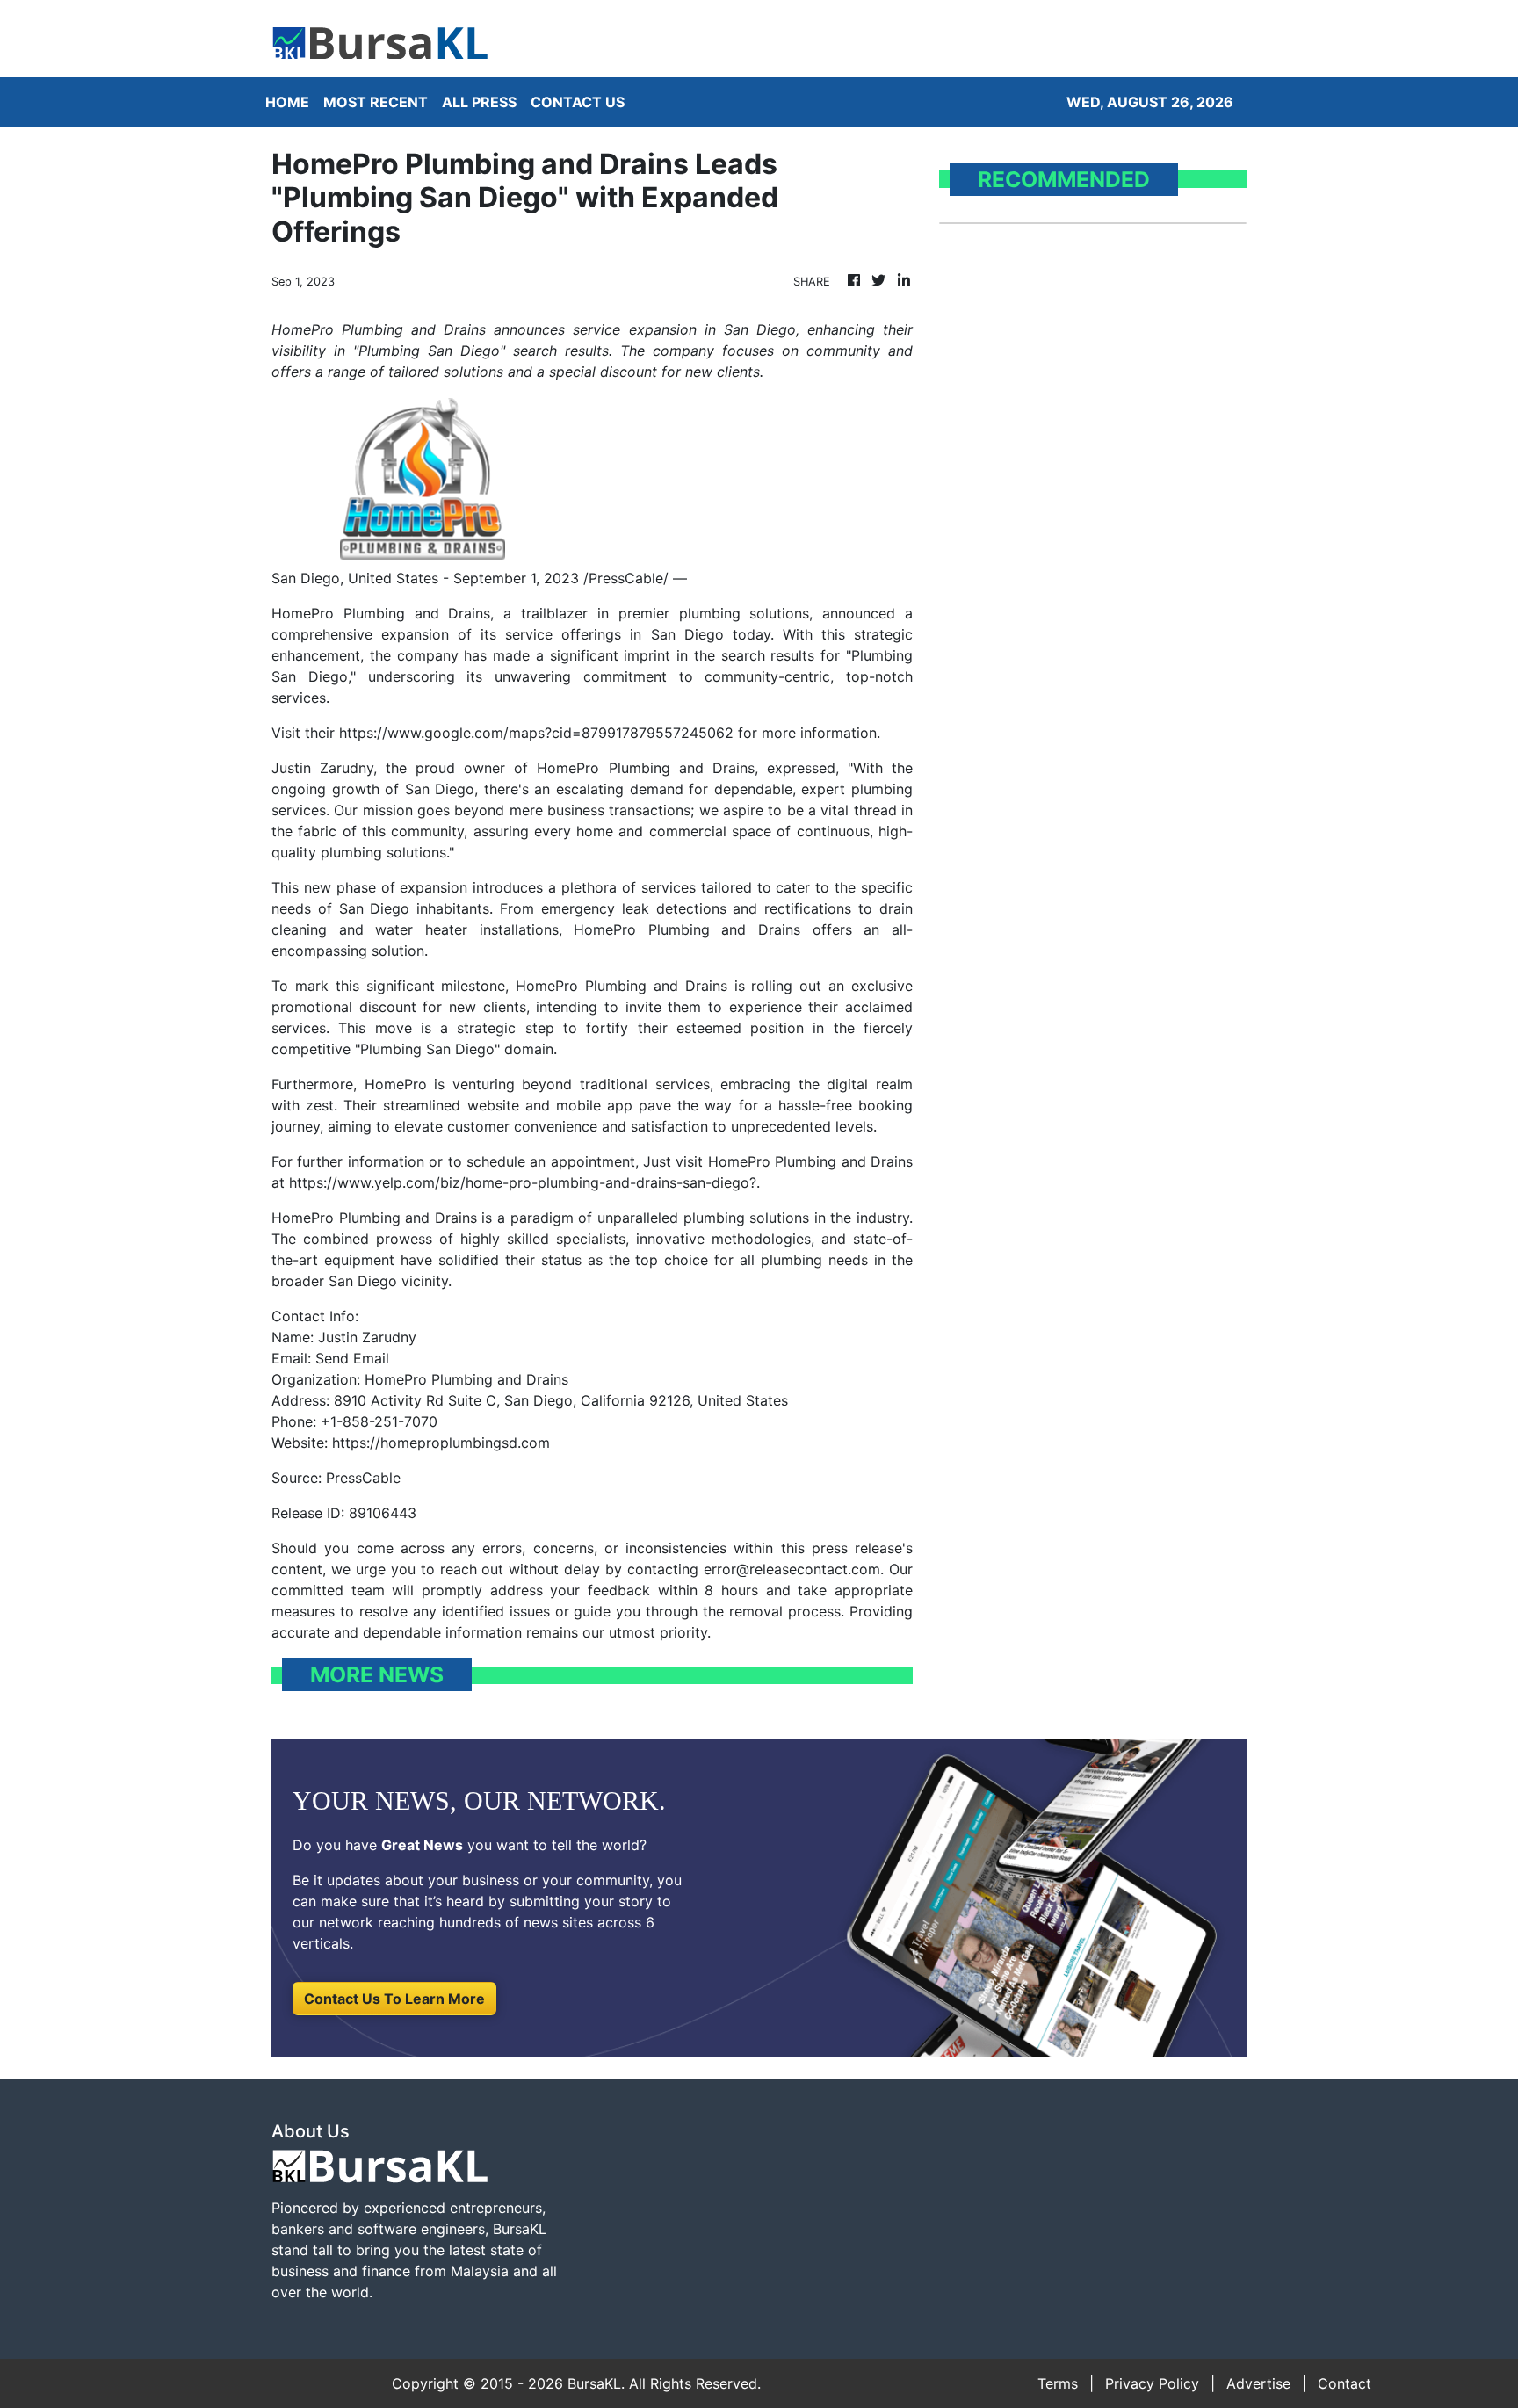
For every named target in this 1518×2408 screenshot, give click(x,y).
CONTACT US (578, 102)
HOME (287, 102)
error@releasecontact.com (792, 1569)
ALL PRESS (479, 102)
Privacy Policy (1152, 2383)
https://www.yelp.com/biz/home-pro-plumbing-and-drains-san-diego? (523, 1182)
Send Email (352, 1358)
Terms (1058, 2383)
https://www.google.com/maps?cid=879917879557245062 (536, 733)
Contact (1345, 2383)
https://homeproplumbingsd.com (441, 1443)
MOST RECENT (376, 102)
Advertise (1258, 2383)
